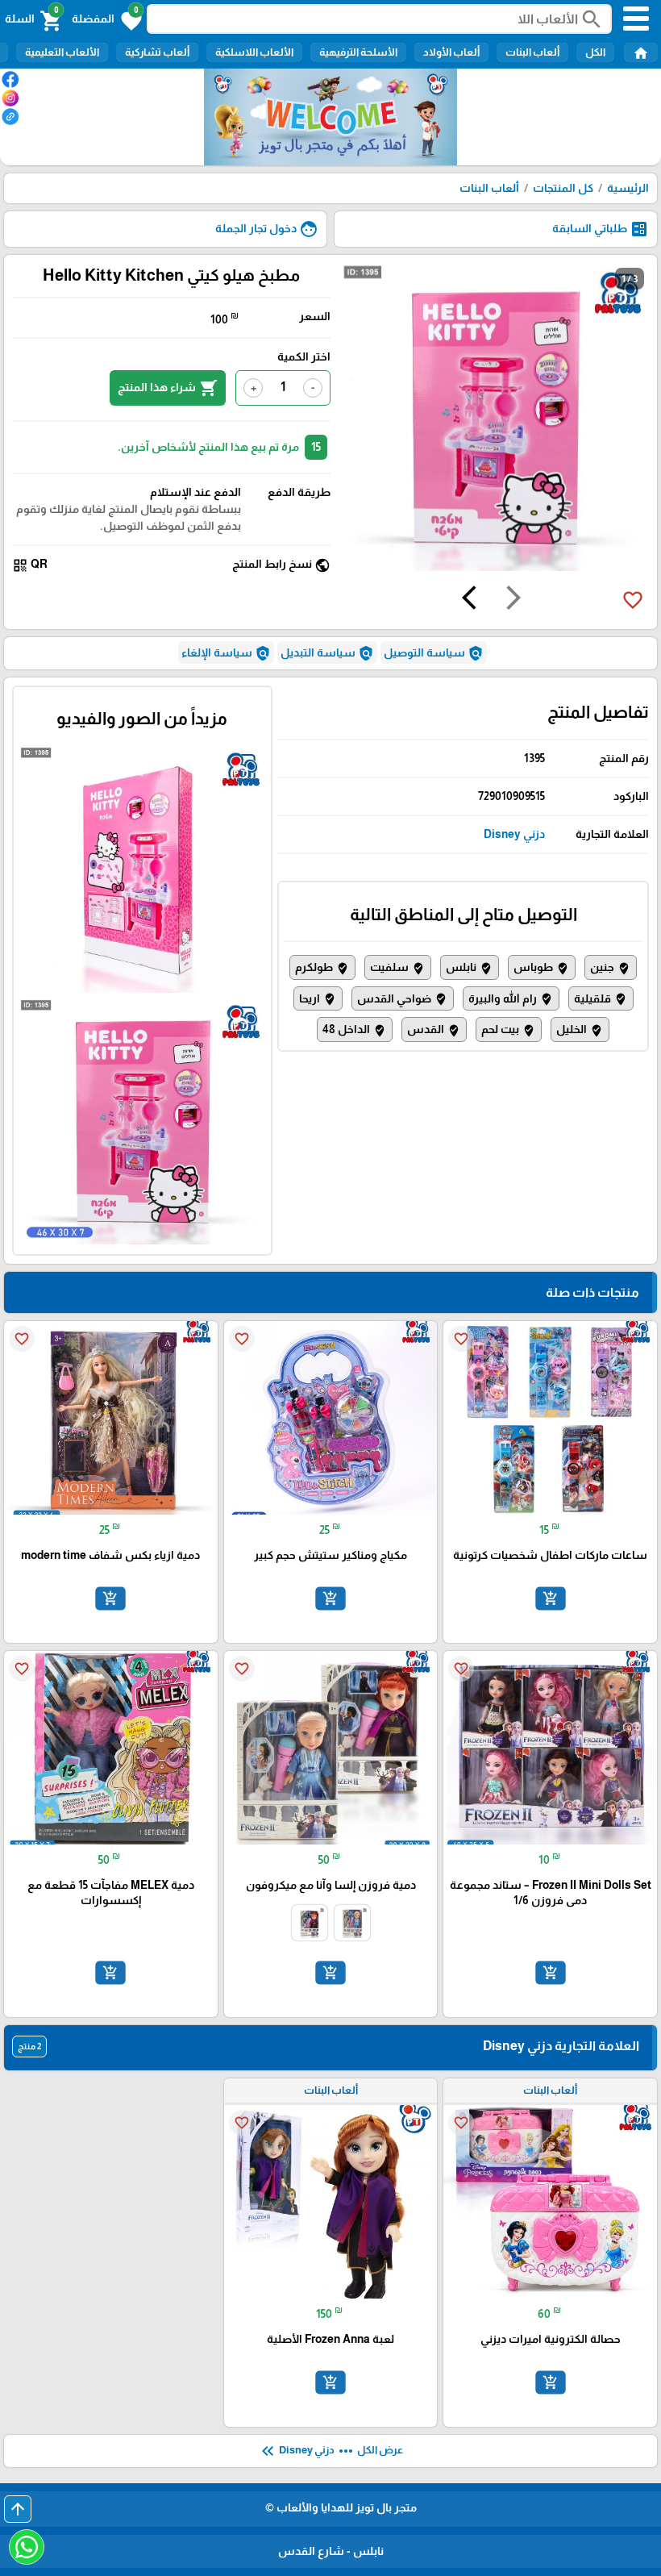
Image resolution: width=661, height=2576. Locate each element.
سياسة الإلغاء (226, 653)
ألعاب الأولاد (451, 52)
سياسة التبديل (327, 653)
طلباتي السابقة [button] (601, 229)
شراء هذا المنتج (168, 388)
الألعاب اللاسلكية (254, 52)
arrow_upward (18, 2509)
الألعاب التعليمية (62, 52)
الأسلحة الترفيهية (358, 52)
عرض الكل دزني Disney (330, 2451)
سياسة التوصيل (434, 653)
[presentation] (513, 600)
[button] (107, 19)
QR (30, 565)
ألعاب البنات (532, 52)
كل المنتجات (563, 188)
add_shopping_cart (551, 1599)
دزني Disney (514, 834)
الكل (595, 52)
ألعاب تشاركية (157, 52)
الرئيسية (628, 188)
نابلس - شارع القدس (331, 2551)
